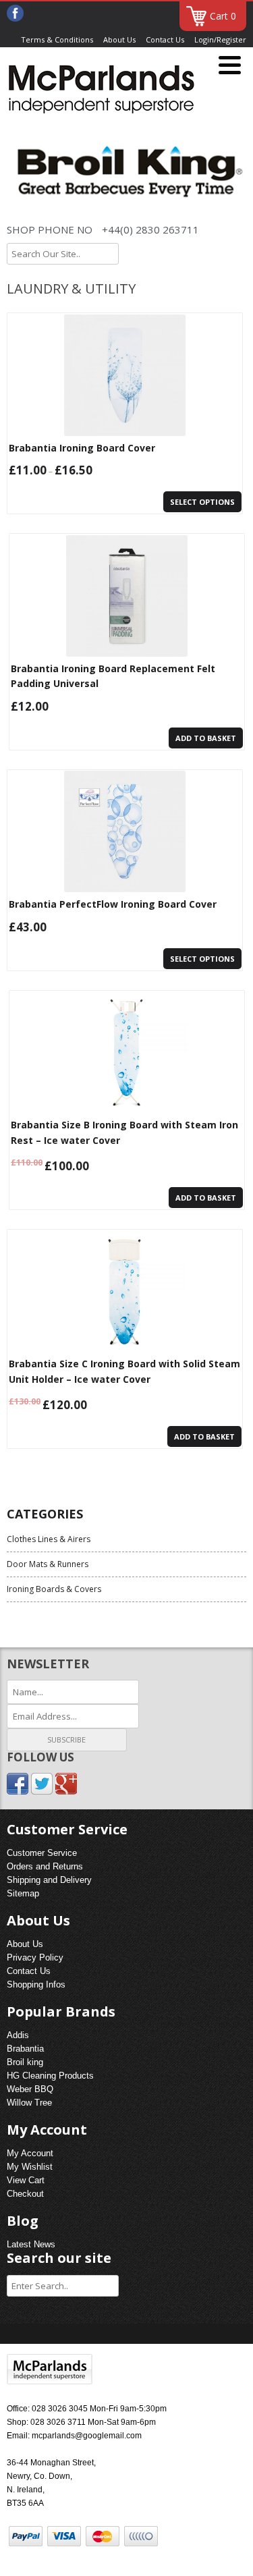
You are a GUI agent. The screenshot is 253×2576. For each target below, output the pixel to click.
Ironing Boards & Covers (54, 1589)
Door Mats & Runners (48, 1564)
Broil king (25, 2062)
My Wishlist (30, 2167)
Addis (18, 2035)
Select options (202, 502)
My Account (30, 2153)
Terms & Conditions (57, 39)
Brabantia (25, 2049)
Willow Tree (29, 2103)
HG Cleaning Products (50, 2076)
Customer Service (42, 1853)
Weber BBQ (30, 2089)
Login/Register (220, 39)
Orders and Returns (45, 1866)
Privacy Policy (35, 1957)
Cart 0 (223, 16)
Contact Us (165, 39)
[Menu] (230, 66)
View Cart (26, 2180)
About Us (119, 39)
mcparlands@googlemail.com (87, 2436)
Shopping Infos (36, 1984)
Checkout (25, 2194)
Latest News (31, 2244)
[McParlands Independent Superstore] (101, 91)
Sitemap (23, 1893)
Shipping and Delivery (49, 1880)
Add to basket (206, 738)
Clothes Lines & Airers (49, 1539)
